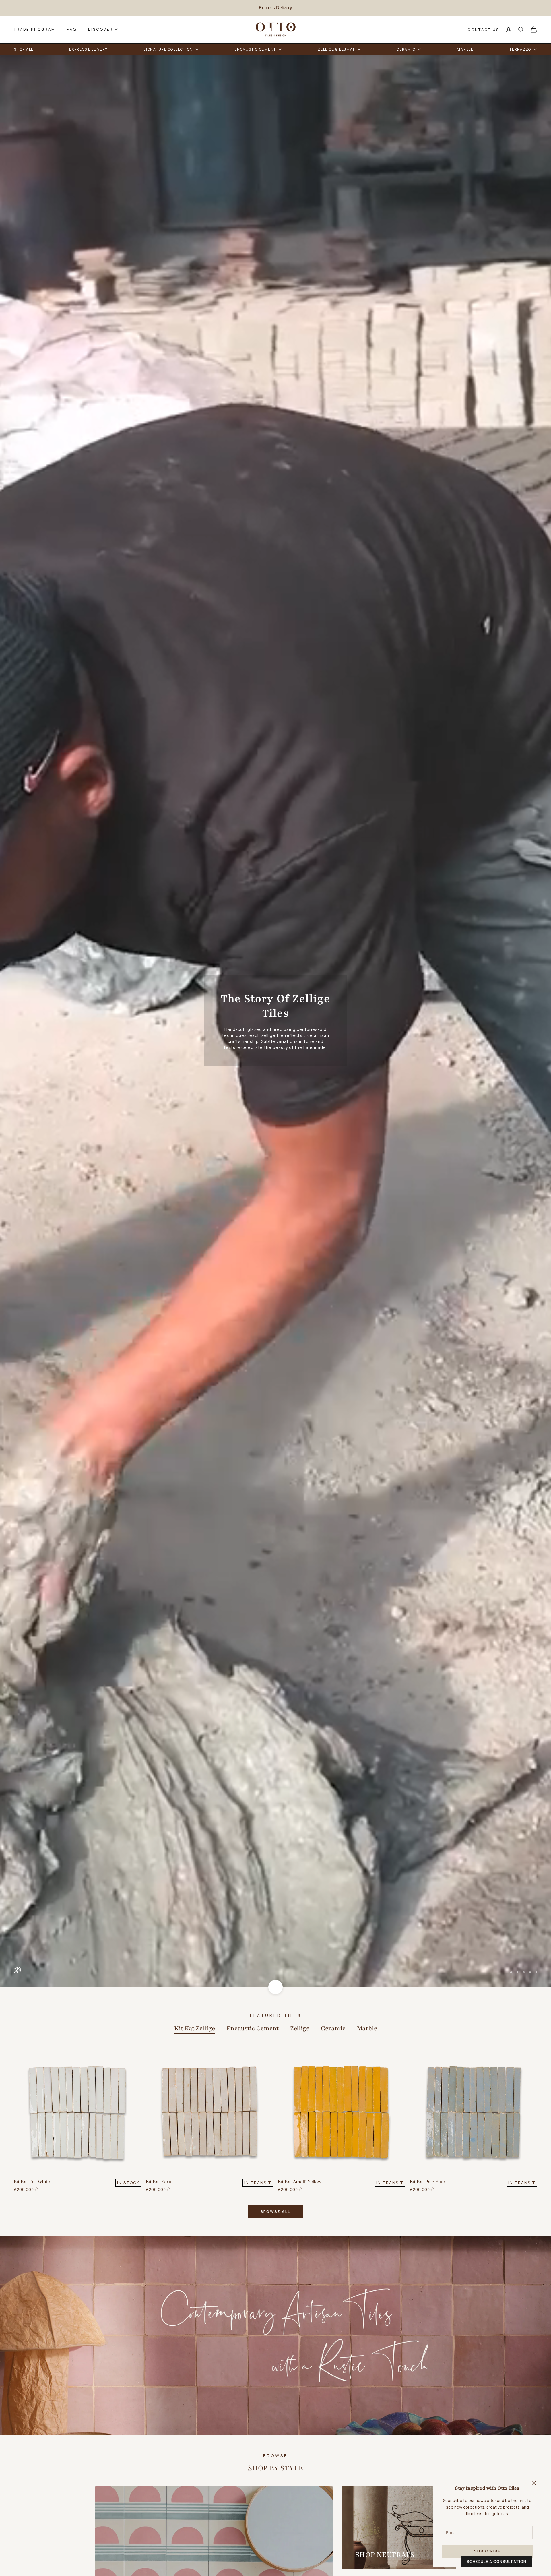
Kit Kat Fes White (32, 2182)
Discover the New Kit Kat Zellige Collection (275, 8)
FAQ (72, 29)
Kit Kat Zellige (195, 2028)
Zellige (300, 2028)
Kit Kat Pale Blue (427, 2182)
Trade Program (35, 29)
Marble (367, 2028)
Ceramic (333, 2028)
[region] (275, 1021)
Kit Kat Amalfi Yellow (299, 2182)
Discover (101, 29)
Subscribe (487, 2551)
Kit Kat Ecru (159, 2182)
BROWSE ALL (275, 2211)
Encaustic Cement (253, 2028)
